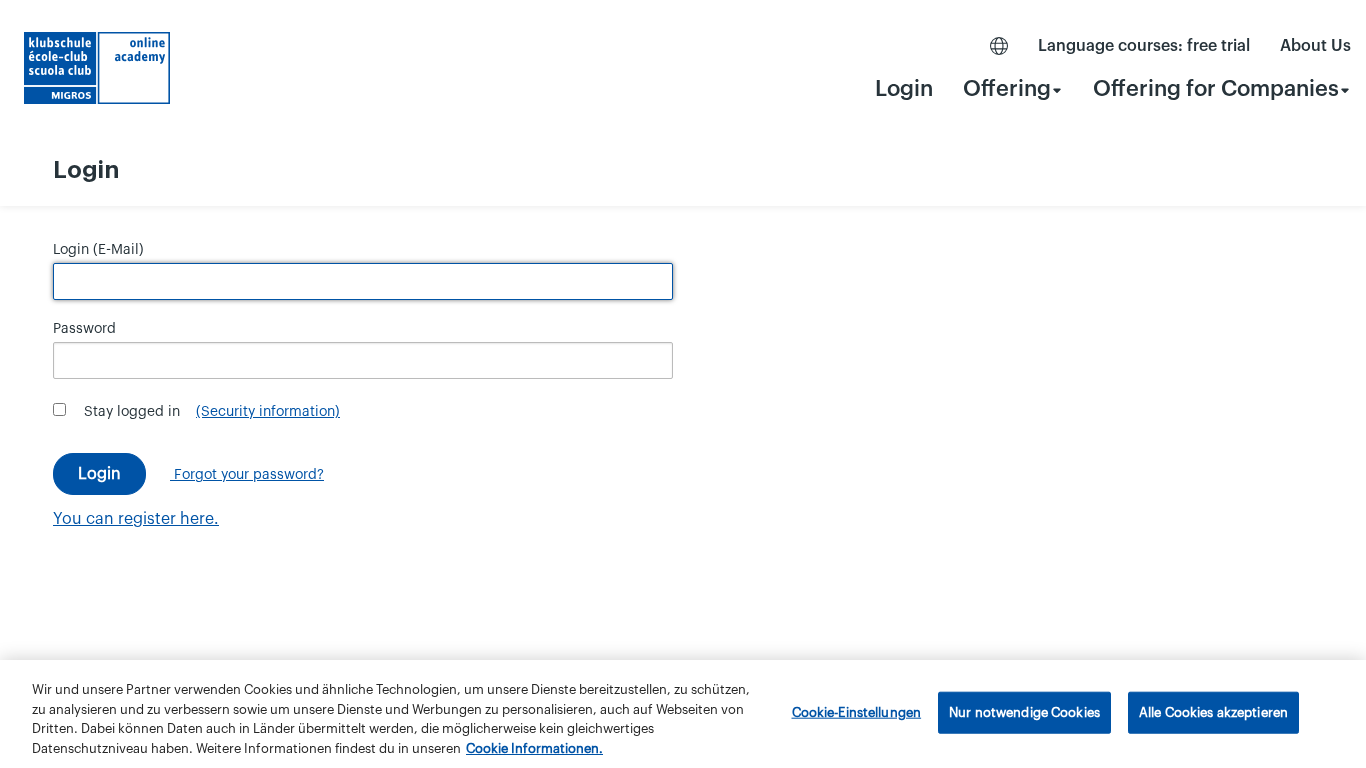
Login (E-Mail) (98, 250)
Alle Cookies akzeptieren (1213, 712)
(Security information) (268, 412)
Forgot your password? (247, 475)
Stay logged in (132, 412)
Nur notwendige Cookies (1024, 712)
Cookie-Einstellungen (857, 712)
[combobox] (1013, 88)
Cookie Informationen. (534, 747)
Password (84, 329)
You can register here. (136, 519)
